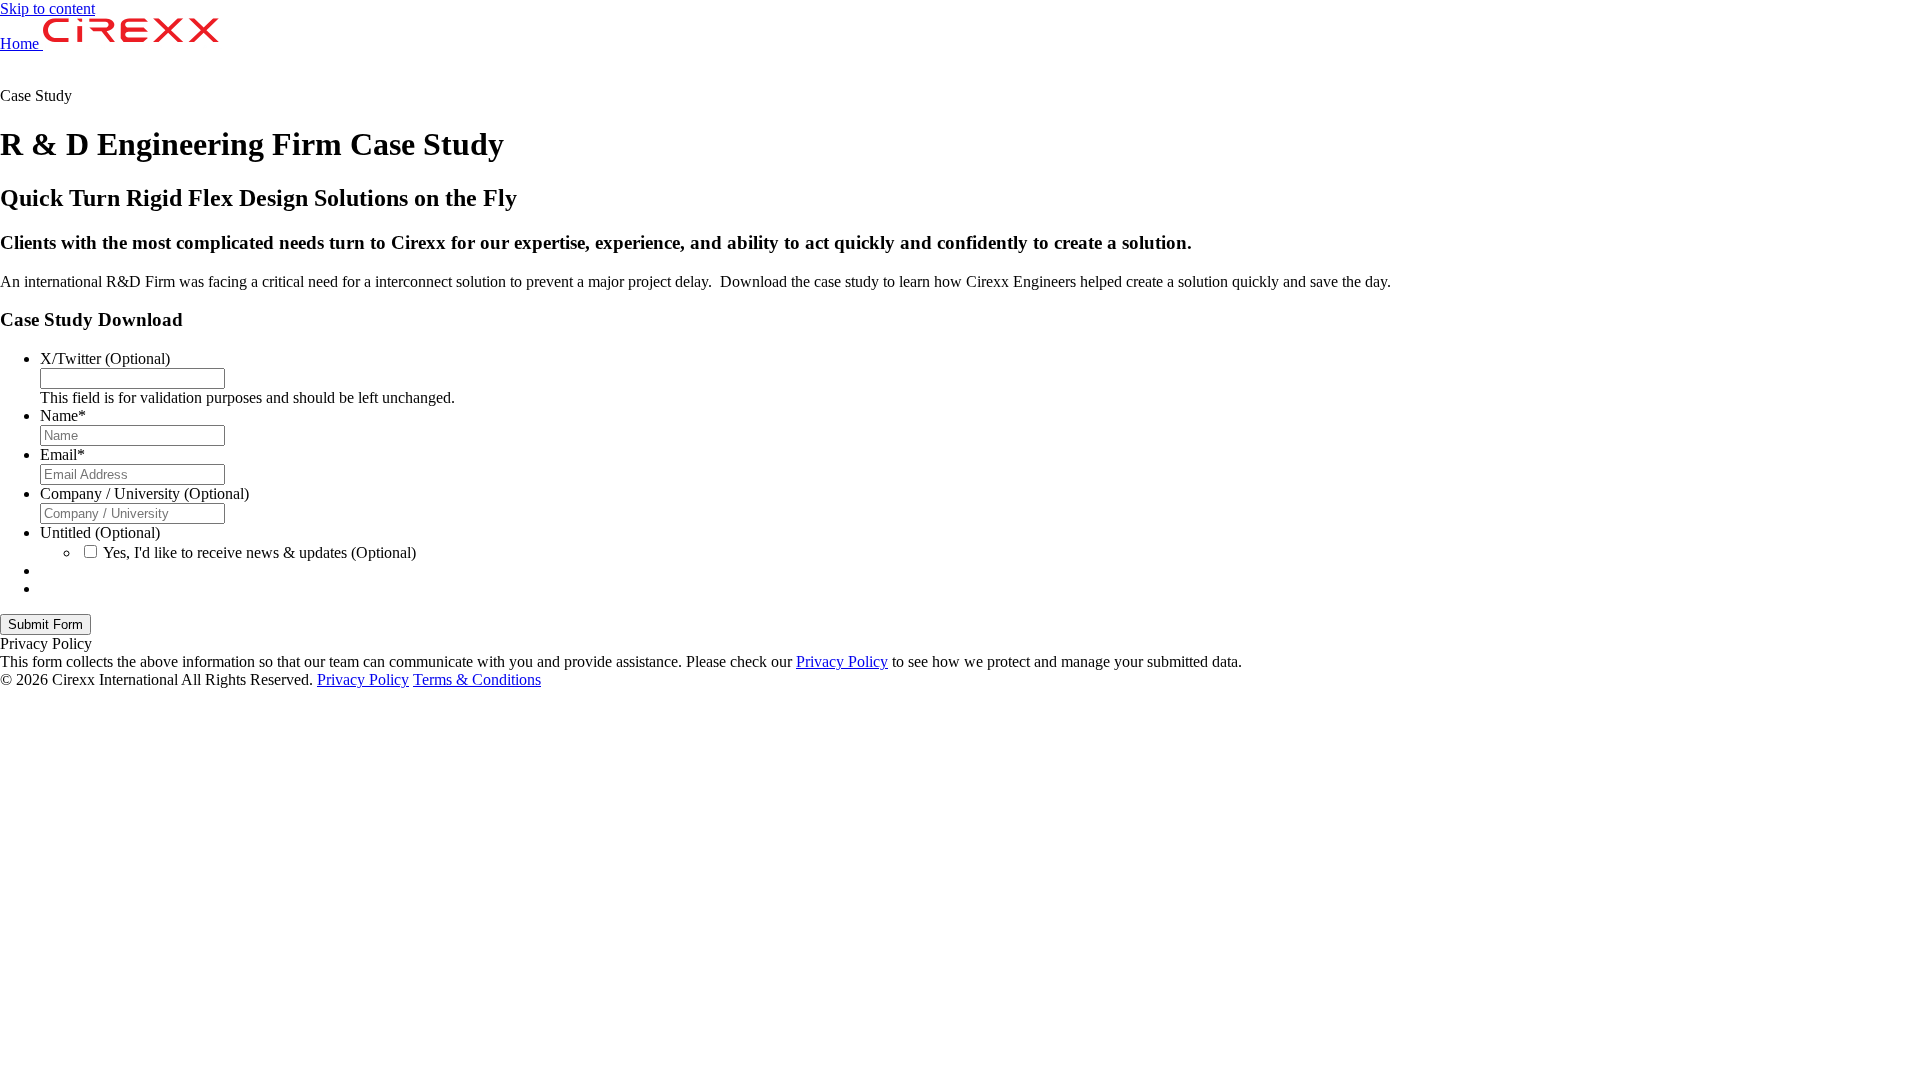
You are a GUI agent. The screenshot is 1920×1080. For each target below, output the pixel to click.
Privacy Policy (842, 661)
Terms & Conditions (477, 679)
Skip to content (47, 8)
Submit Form (45, 624)
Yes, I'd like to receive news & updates (259, 552)
